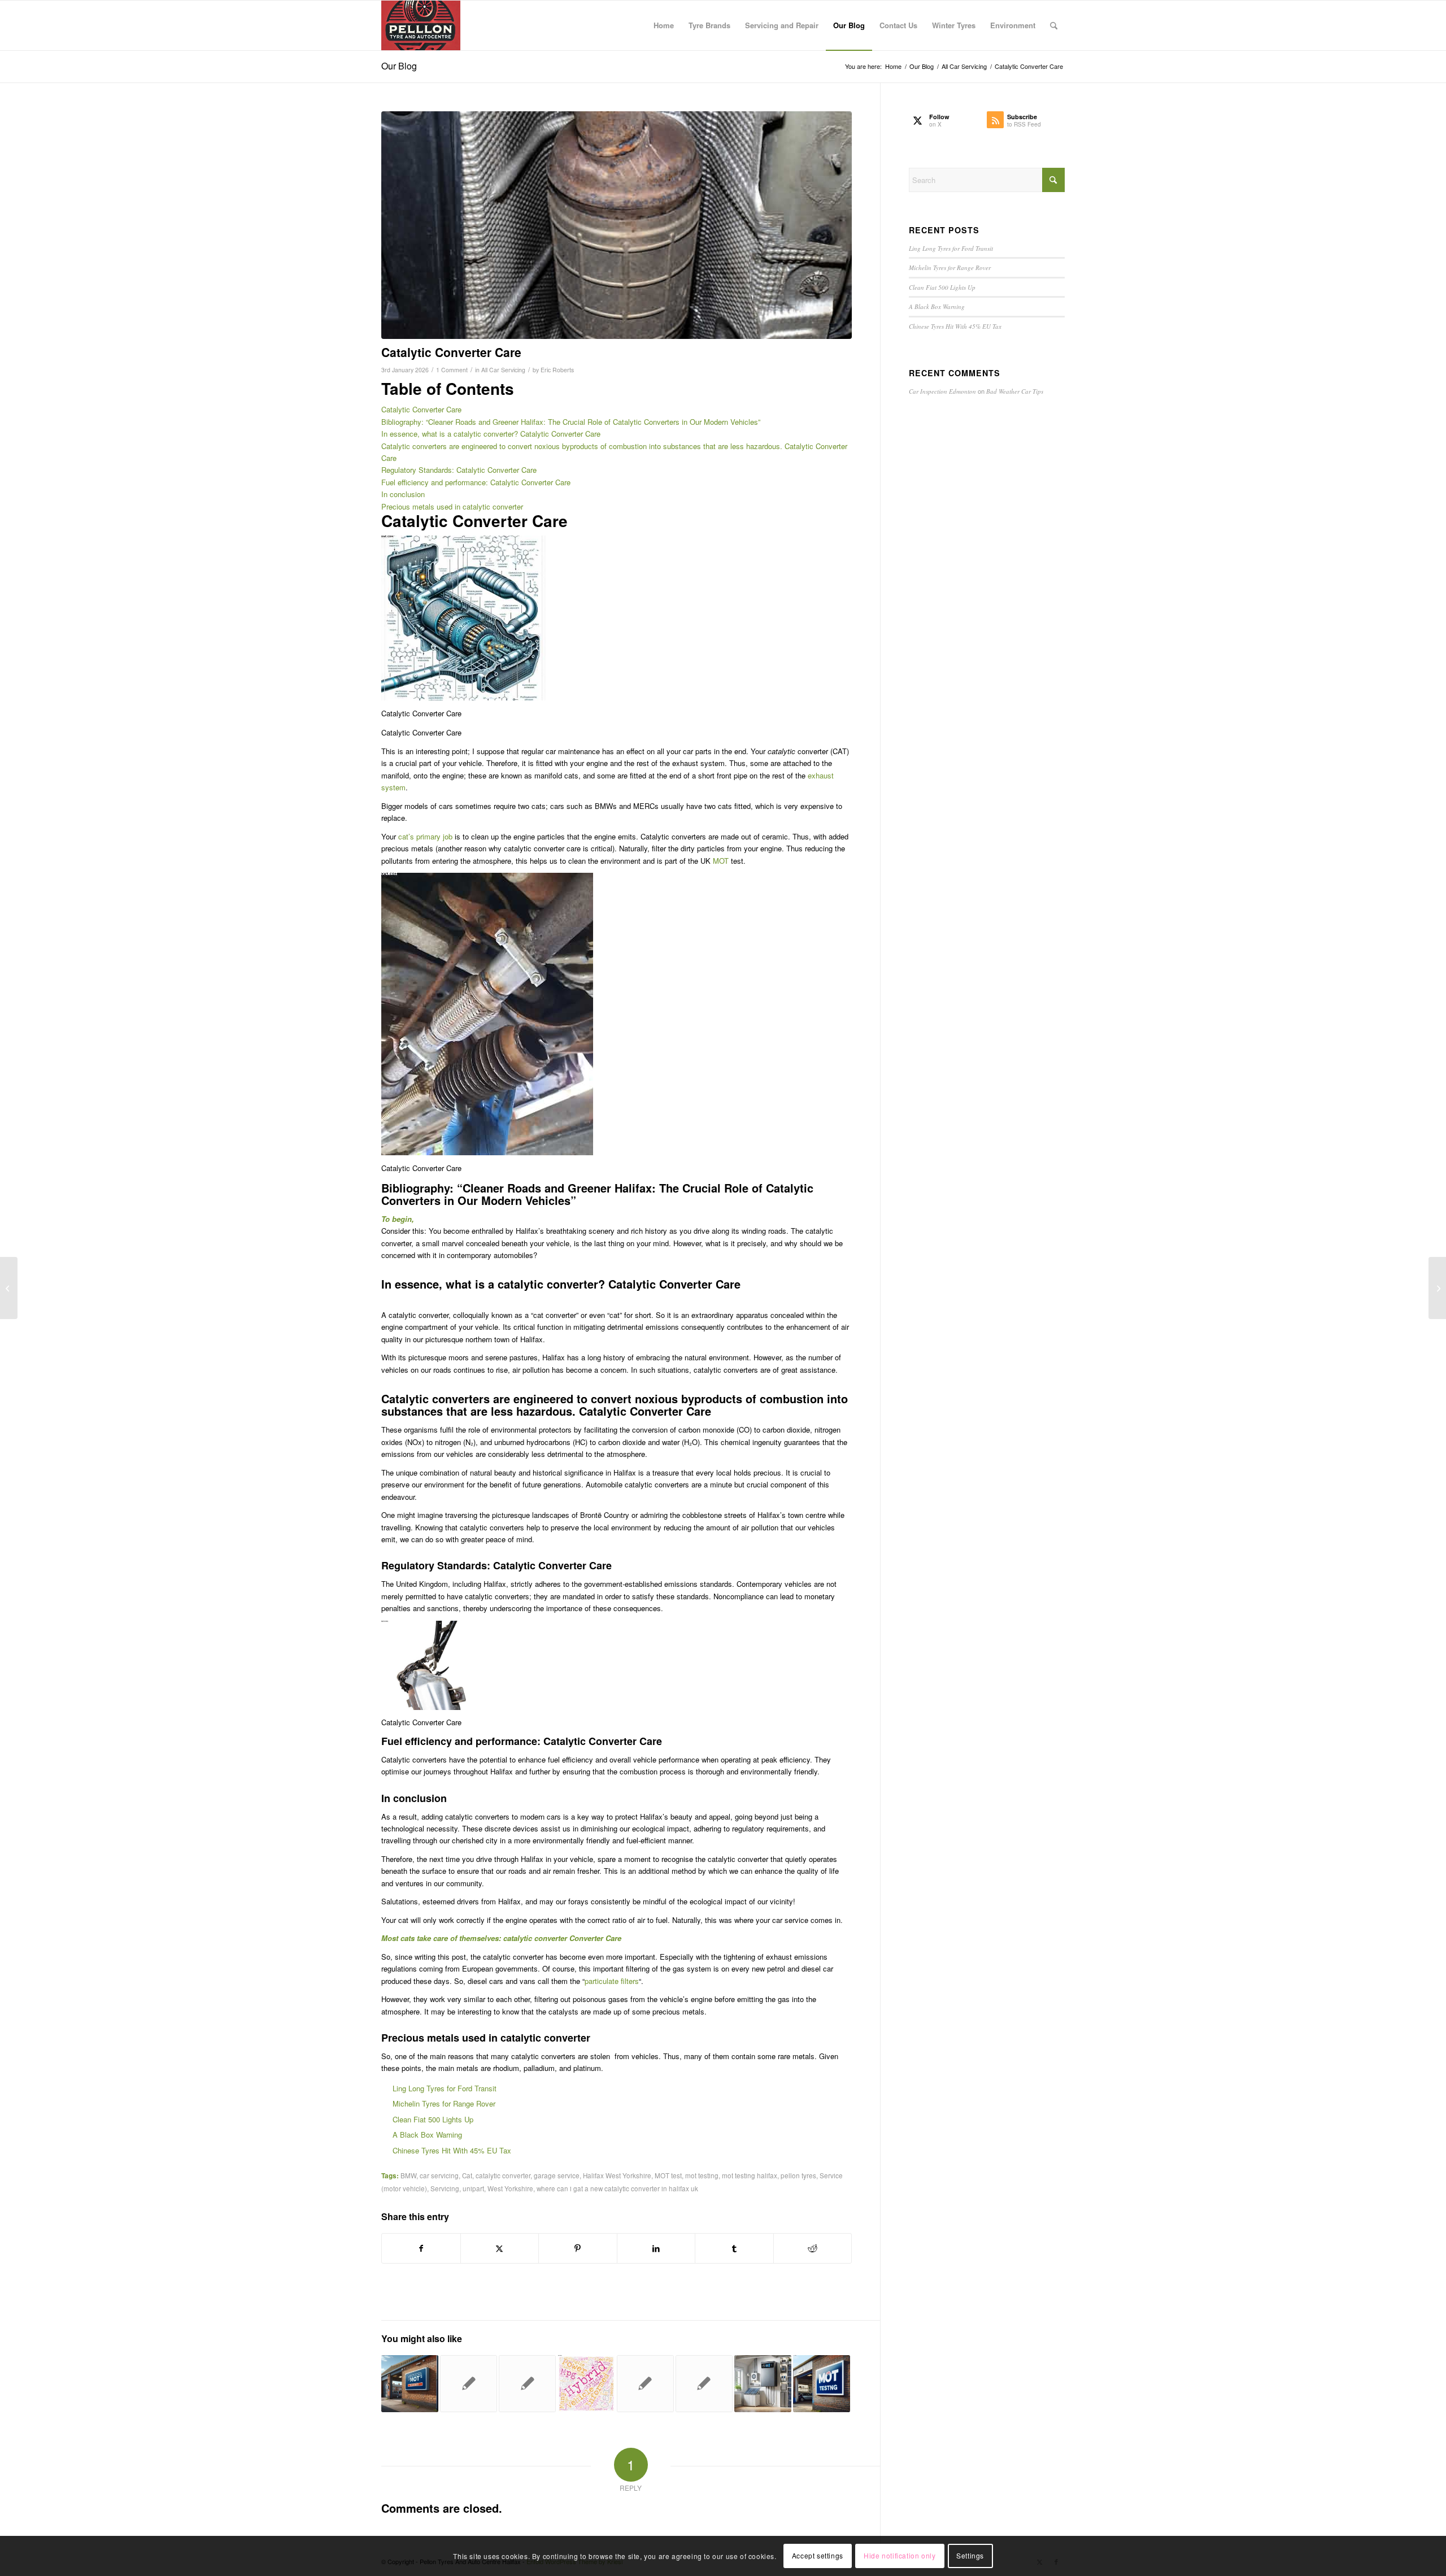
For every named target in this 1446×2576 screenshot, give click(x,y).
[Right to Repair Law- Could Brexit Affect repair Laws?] (9, 1288)
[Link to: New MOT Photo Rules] (527, 2384)
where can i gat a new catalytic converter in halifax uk (617, 2188)
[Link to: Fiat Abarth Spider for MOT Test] (645, 2384)
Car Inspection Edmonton (942, 391)
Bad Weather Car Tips (1015, 391)
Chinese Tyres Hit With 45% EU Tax (452, 2150)
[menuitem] (664, 25)
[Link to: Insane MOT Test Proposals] (469, 2384)
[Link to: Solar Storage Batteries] (763, 2384)
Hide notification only (900, 2556)
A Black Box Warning (427, 2135)
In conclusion (403, 494)
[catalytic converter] (617, 225)
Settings (970, 2556)
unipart (473, 2188)
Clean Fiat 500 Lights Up (433, 2119)
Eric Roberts (557, 370)
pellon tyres (798, 2175)
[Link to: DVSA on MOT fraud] (822, 2384)
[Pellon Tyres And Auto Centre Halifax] (421, 25)
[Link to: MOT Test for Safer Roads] (410, 2384)
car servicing (439, 2175)
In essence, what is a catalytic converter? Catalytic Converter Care (491, 434)
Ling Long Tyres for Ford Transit (445, 2088)
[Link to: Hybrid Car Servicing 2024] (586, 2384)
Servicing (445, 2188)
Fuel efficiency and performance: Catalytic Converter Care (476, 482)
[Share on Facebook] (421, 2248)
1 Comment (452, 370)
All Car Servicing (503, 370)
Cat (467, 2175)
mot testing (702, 2175)
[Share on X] (500, 2248)
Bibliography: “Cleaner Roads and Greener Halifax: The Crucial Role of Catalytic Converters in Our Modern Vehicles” (571, 422)
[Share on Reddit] (813, 2248)
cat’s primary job (425, 836)
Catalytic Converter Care (421, 409)
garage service (557, 2175)
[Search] (1054, 25)
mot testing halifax (750, 2175)
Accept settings (818, 2556)
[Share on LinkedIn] (656, 2248)
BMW (408, 2175)
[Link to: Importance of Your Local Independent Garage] (704, 2384)
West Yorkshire (510, 2188)
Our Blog (399, 66)
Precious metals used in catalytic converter (452, 506)
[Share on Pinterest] (578, 2248)
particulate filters (612, 1981)
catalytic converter (503, 2175)
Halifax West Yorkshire (617, 2175)
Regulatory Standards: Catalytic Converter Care (459, 470)
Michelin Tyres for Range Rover (444, 2103)
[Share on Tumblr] (734, 2248)
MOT (721, 861)
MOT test (668, 2175)
